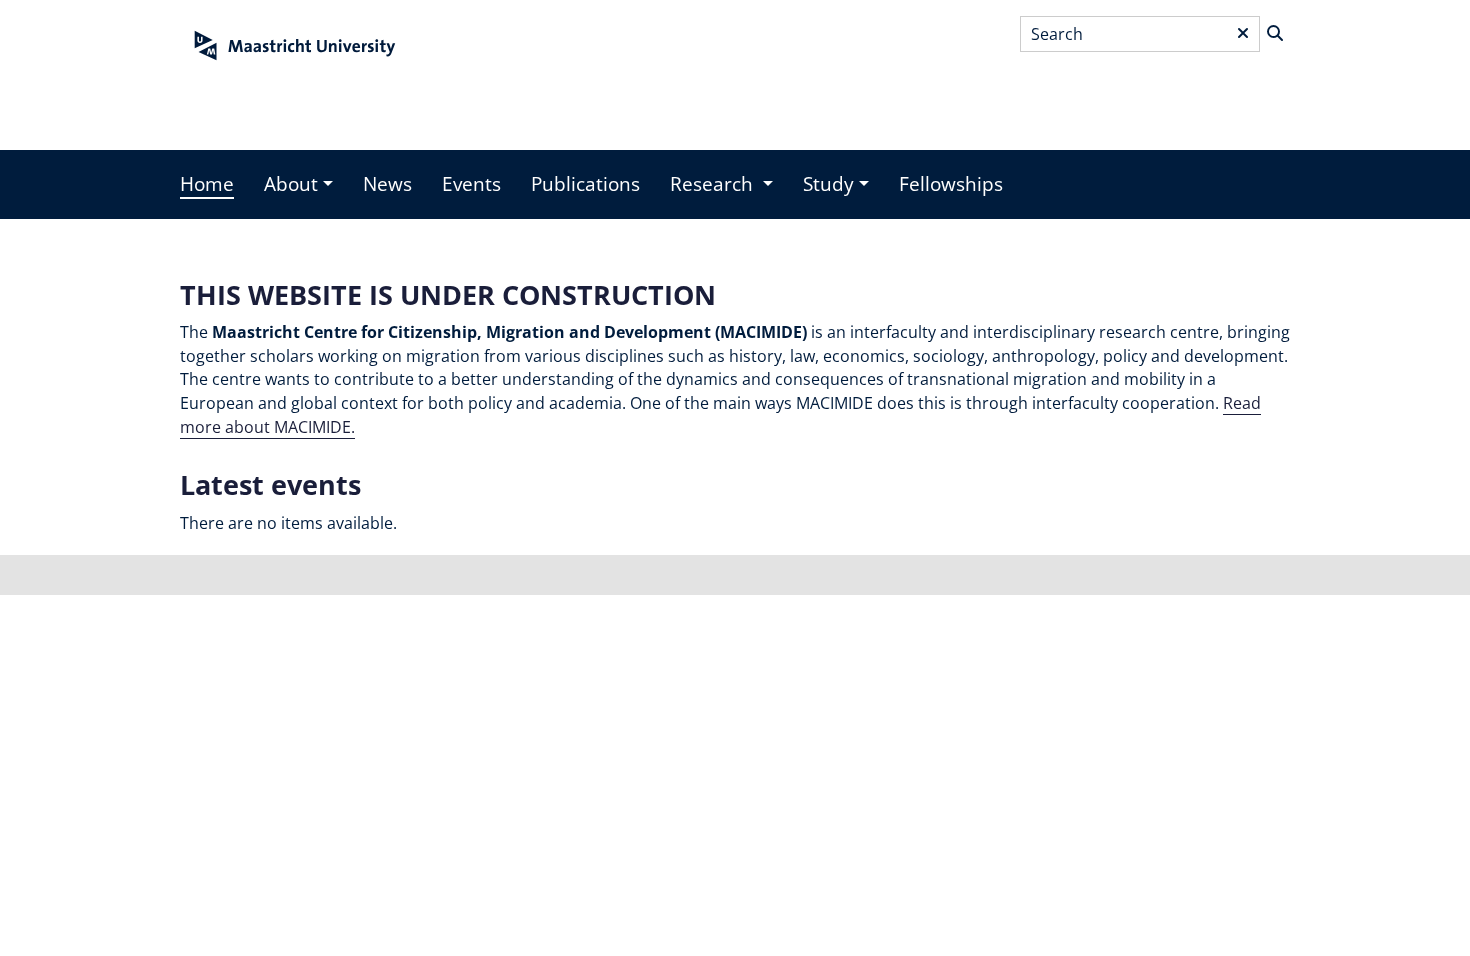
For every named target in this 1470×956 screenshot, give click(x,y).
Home (207, 184)
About (291, 184)
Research (714, 184)
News (387, 184)
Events (471, 184)
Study (828, 184)
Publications (585, 184)
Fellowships (951, 184)
